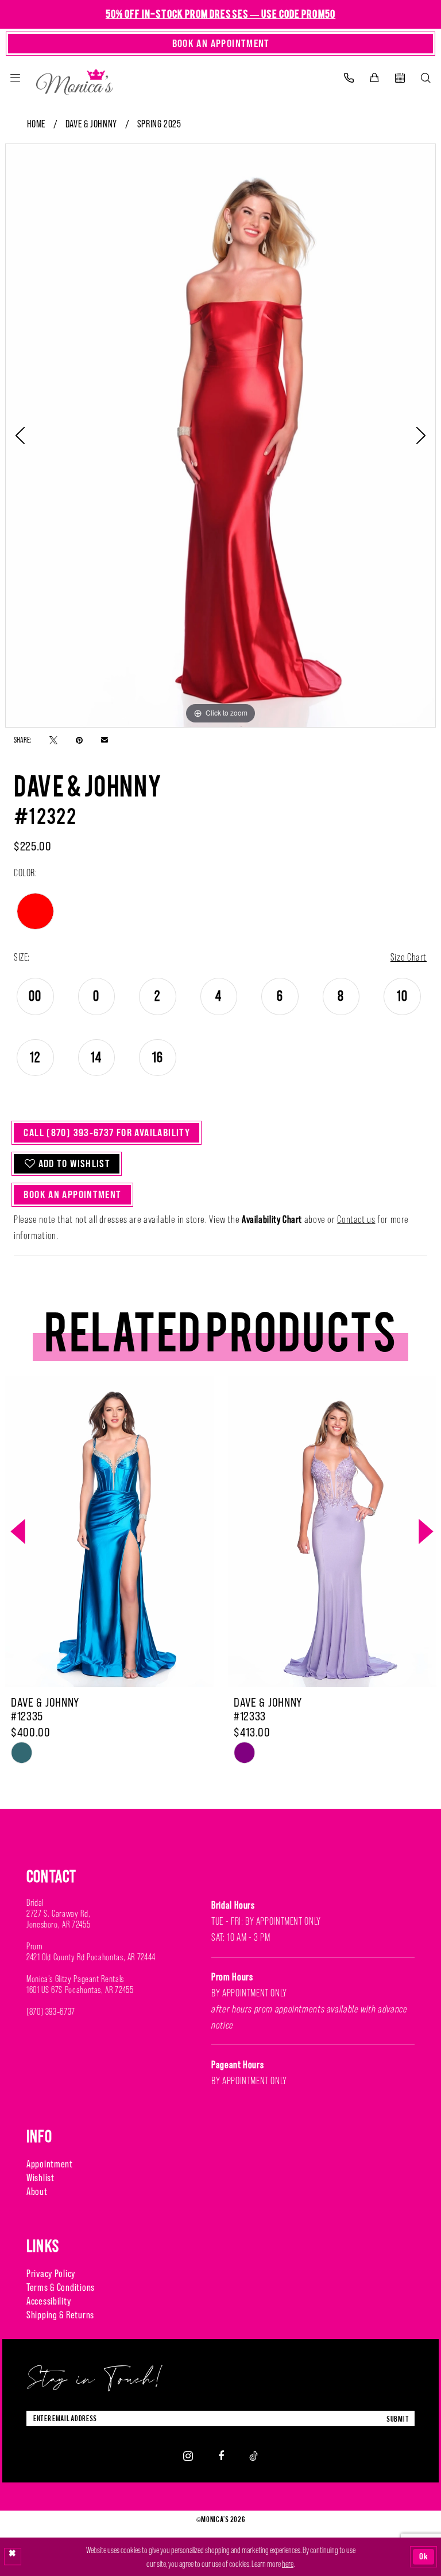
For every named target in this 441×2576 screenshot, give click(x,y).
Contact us (356, 1219)
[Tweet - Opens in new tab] (53, 739)
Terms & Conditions (61, 2287)
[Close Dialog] (13, 2557)
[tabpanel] (220, 436)
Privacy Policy (51, 2273)
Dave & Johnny (91, 124)
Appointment (50, 2164)
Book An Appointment (72, 1194)
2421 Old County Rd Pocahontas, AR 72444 (91, 1957)
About (37, 2191)
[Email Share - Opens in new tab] (105, 740)
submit (398, 2418)
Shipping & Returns (60, 2315)
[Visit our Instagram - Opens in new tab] (188, 2455)
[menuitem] (15, 78)
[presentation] (109, 1532)
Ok (424, 2557)
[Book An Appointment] (400, 78)
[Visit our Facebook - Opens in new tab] (221, 2456)
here (288, 2564)
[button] (15, 78)
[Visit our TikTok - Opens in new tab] (254, 2456)
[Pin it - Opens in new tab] (79, 739)
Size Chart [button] (409, 957)
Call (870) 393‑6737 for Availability (107, 1132)
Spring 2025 (159, 124)
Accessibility (49, 2301)
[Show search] (426, 78)
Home (36, 124)
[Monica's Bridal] (75, 79)
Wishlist (40, 2177)
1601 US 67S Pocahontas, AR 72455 (80, 1990)
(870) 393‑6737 (51, 2012)
